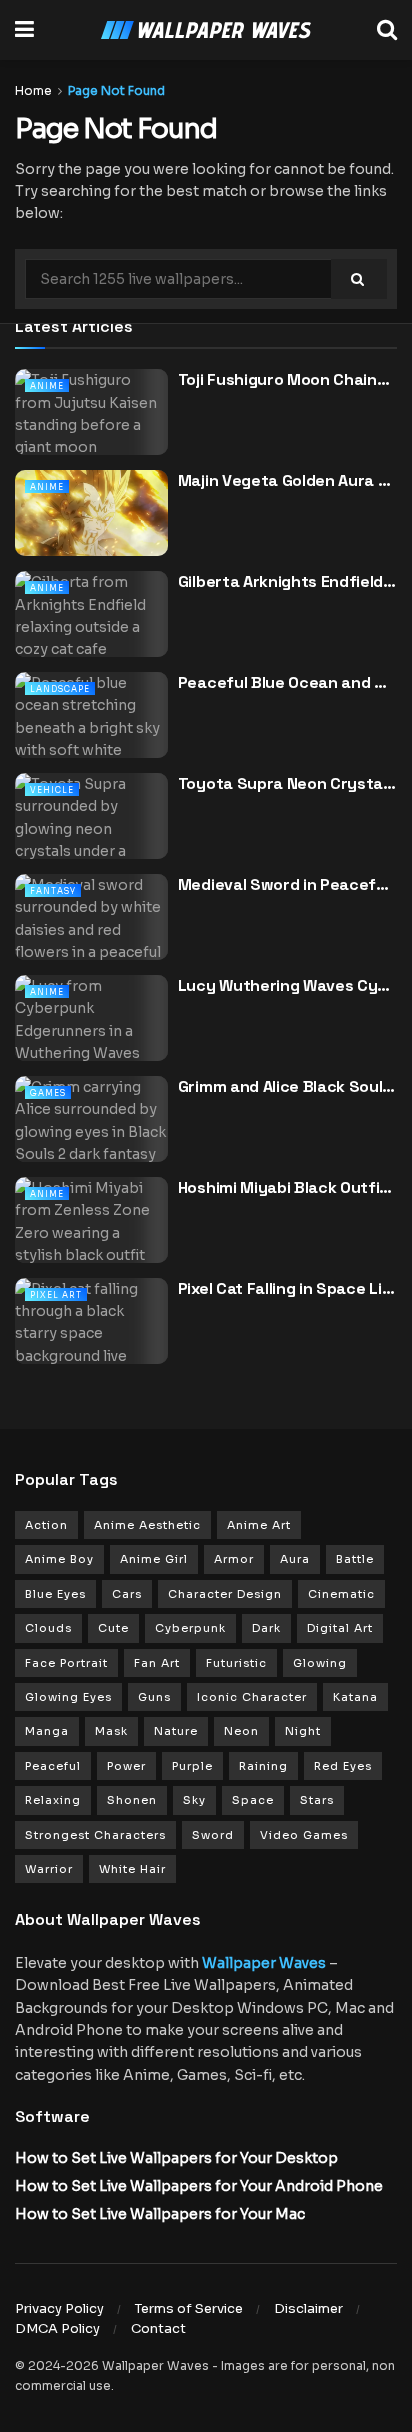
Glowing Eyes (68, 1697)
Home (33, 90)
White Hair (132, 1869)
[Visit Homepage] (206, 30)
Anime (47, 386)
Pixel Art (56, 1295)
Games (48, 1093)
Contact (158, 2328)
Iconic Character (252, 1697)
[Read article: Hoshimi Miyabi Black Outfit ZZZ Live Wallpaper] (91, 1231)
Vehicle (52, 790)
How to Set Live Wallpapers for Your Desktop (176, 2158)
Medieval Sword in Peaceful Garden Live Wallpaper (287, 884)
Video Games (304, 1835)
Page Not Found (116, 90)
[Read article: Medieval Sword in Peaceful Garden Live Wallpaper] (91, 928)
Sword (213, 1835)
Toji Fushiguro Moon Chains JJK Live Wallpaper (287, 379)
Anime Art (259, 1525)
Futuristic (236, 1663)
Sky (194, 1800)
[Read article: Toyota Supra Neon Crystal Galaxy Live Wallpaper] (91, 827)
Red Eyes (343, 1766)
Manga (47, 1731)
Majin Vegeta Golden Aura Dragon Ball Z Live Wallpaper (287, 480)
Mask (111, 1731)
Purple (192, 1766)
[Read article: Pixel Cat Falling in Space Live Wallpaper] (91, 1332)
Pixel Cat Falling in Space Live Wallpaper (287, 1288)
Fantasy (53, 891)
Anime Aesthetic (147, 1525)
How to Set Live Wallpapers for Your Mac (160, 2214)
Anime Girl (154, 1559)
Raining (263, 1766)
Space (253, 1800)
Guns (154, 1697)
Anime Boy (59, 1559)
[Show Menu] (24, 30)
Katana (355, 1697)
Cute (113, 1628)
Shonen (132, 1800)
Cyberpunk (190, 1628)
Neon (241, 1731)
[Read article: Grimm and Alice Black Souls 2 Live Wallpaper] (91, 1130)
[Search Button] (387, 30)
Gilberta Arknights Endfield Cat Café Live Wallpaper (287, 581)
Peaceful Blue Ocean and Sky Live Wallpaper (287, 682)
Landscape (60, 689)
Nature (176, 1731)
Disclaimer (308, 2308)
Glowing (320, 1663)
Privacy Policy (59, 2308)
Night (303, 1731)
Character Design (225, 1594)
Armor (234, 1559)
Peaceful (53, 1766)
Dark (266, 1628)
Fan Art (157, 1663)
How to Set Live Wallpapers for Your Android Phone (199, 2186)
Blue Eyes (55, 1594)
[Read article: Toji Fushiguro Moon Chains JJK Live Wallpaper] (91, 423)
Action (46, 1525)
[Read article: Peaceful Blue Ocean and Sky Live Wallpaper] (91, 726)
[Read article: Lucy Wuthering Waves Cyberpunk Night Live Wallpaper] (91, 1029)
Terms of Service (189, 2308)
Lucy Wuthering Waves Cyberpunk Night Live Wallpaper (287, 985)
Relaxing (53, 1800)
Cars (127, 1594)
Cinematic (341, 1594)
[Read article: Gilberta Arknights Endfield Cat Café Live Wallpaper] (91, 625)
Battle (355, 1559)
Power (126, 1766)
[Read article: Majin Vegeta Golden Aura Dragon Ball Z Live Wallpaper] (91, 524)
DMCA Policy (57, 2328)
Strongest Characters (95, 1835)
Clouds (48, 1628)
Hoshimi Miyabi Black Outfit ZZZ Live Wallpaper (287, 1187)
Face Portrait (66, 1663)
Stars (317, 1800)
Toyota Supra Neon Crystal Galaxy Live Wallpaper (287, 783)
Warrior (49, 1869)
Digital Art (340, 1628)
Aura (295, 1559)
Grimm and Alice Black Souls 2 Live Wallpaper (287, 1086)
